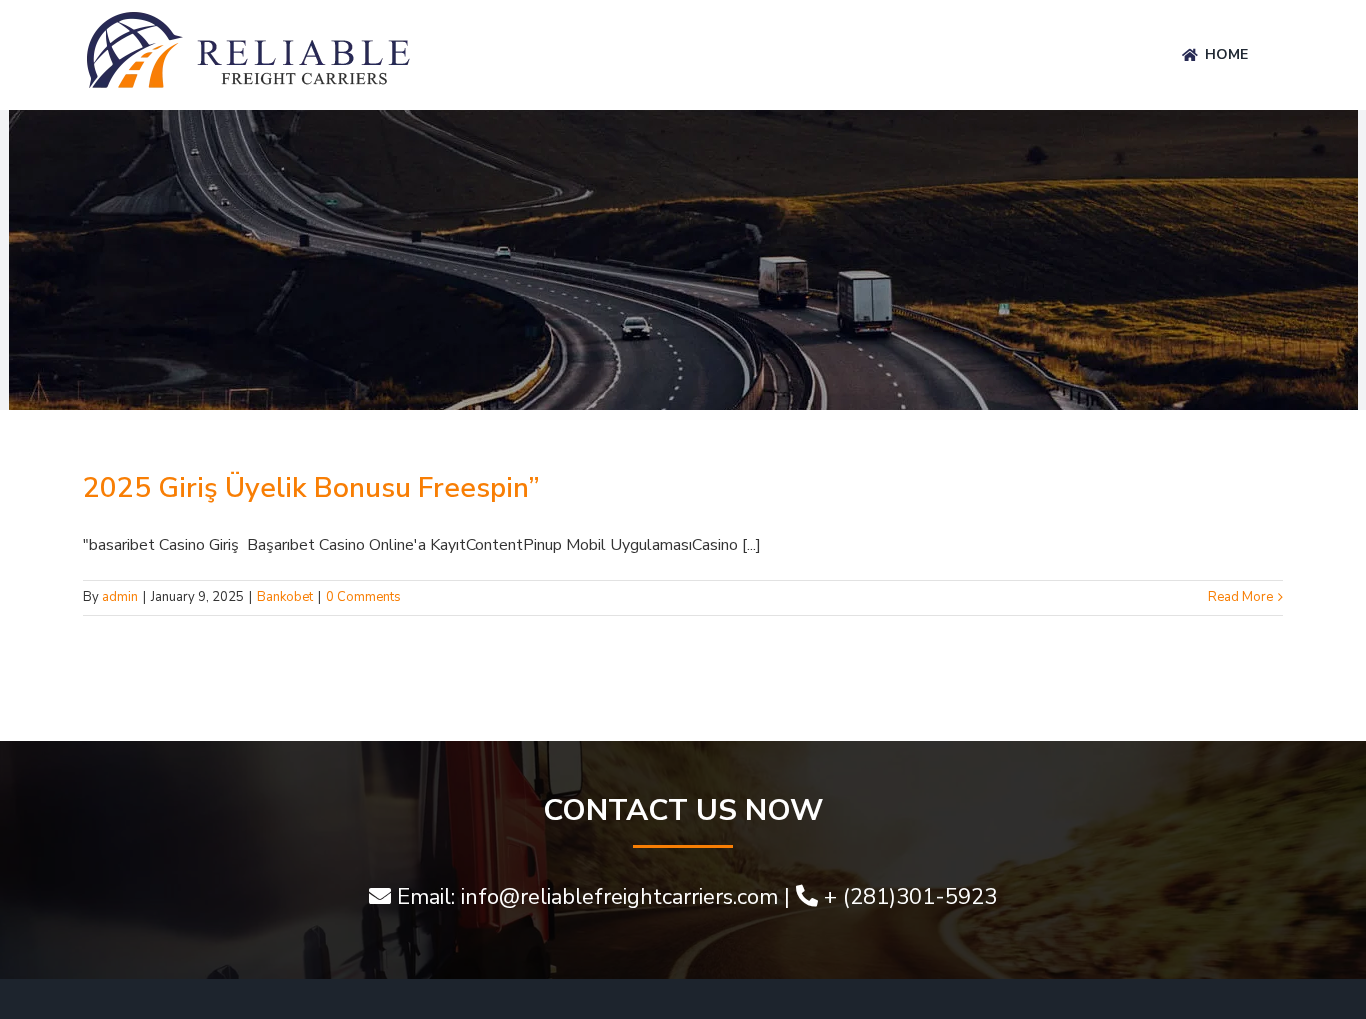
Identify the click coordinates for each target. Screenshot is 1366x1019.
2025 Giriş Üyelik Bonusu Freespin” (311, 488)
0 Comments (363, 597)
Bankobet (285, 597)
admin (120, 597)
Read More (1240, 597)
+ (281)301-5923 (910, 897)
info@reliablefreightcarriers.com (619, 897)
